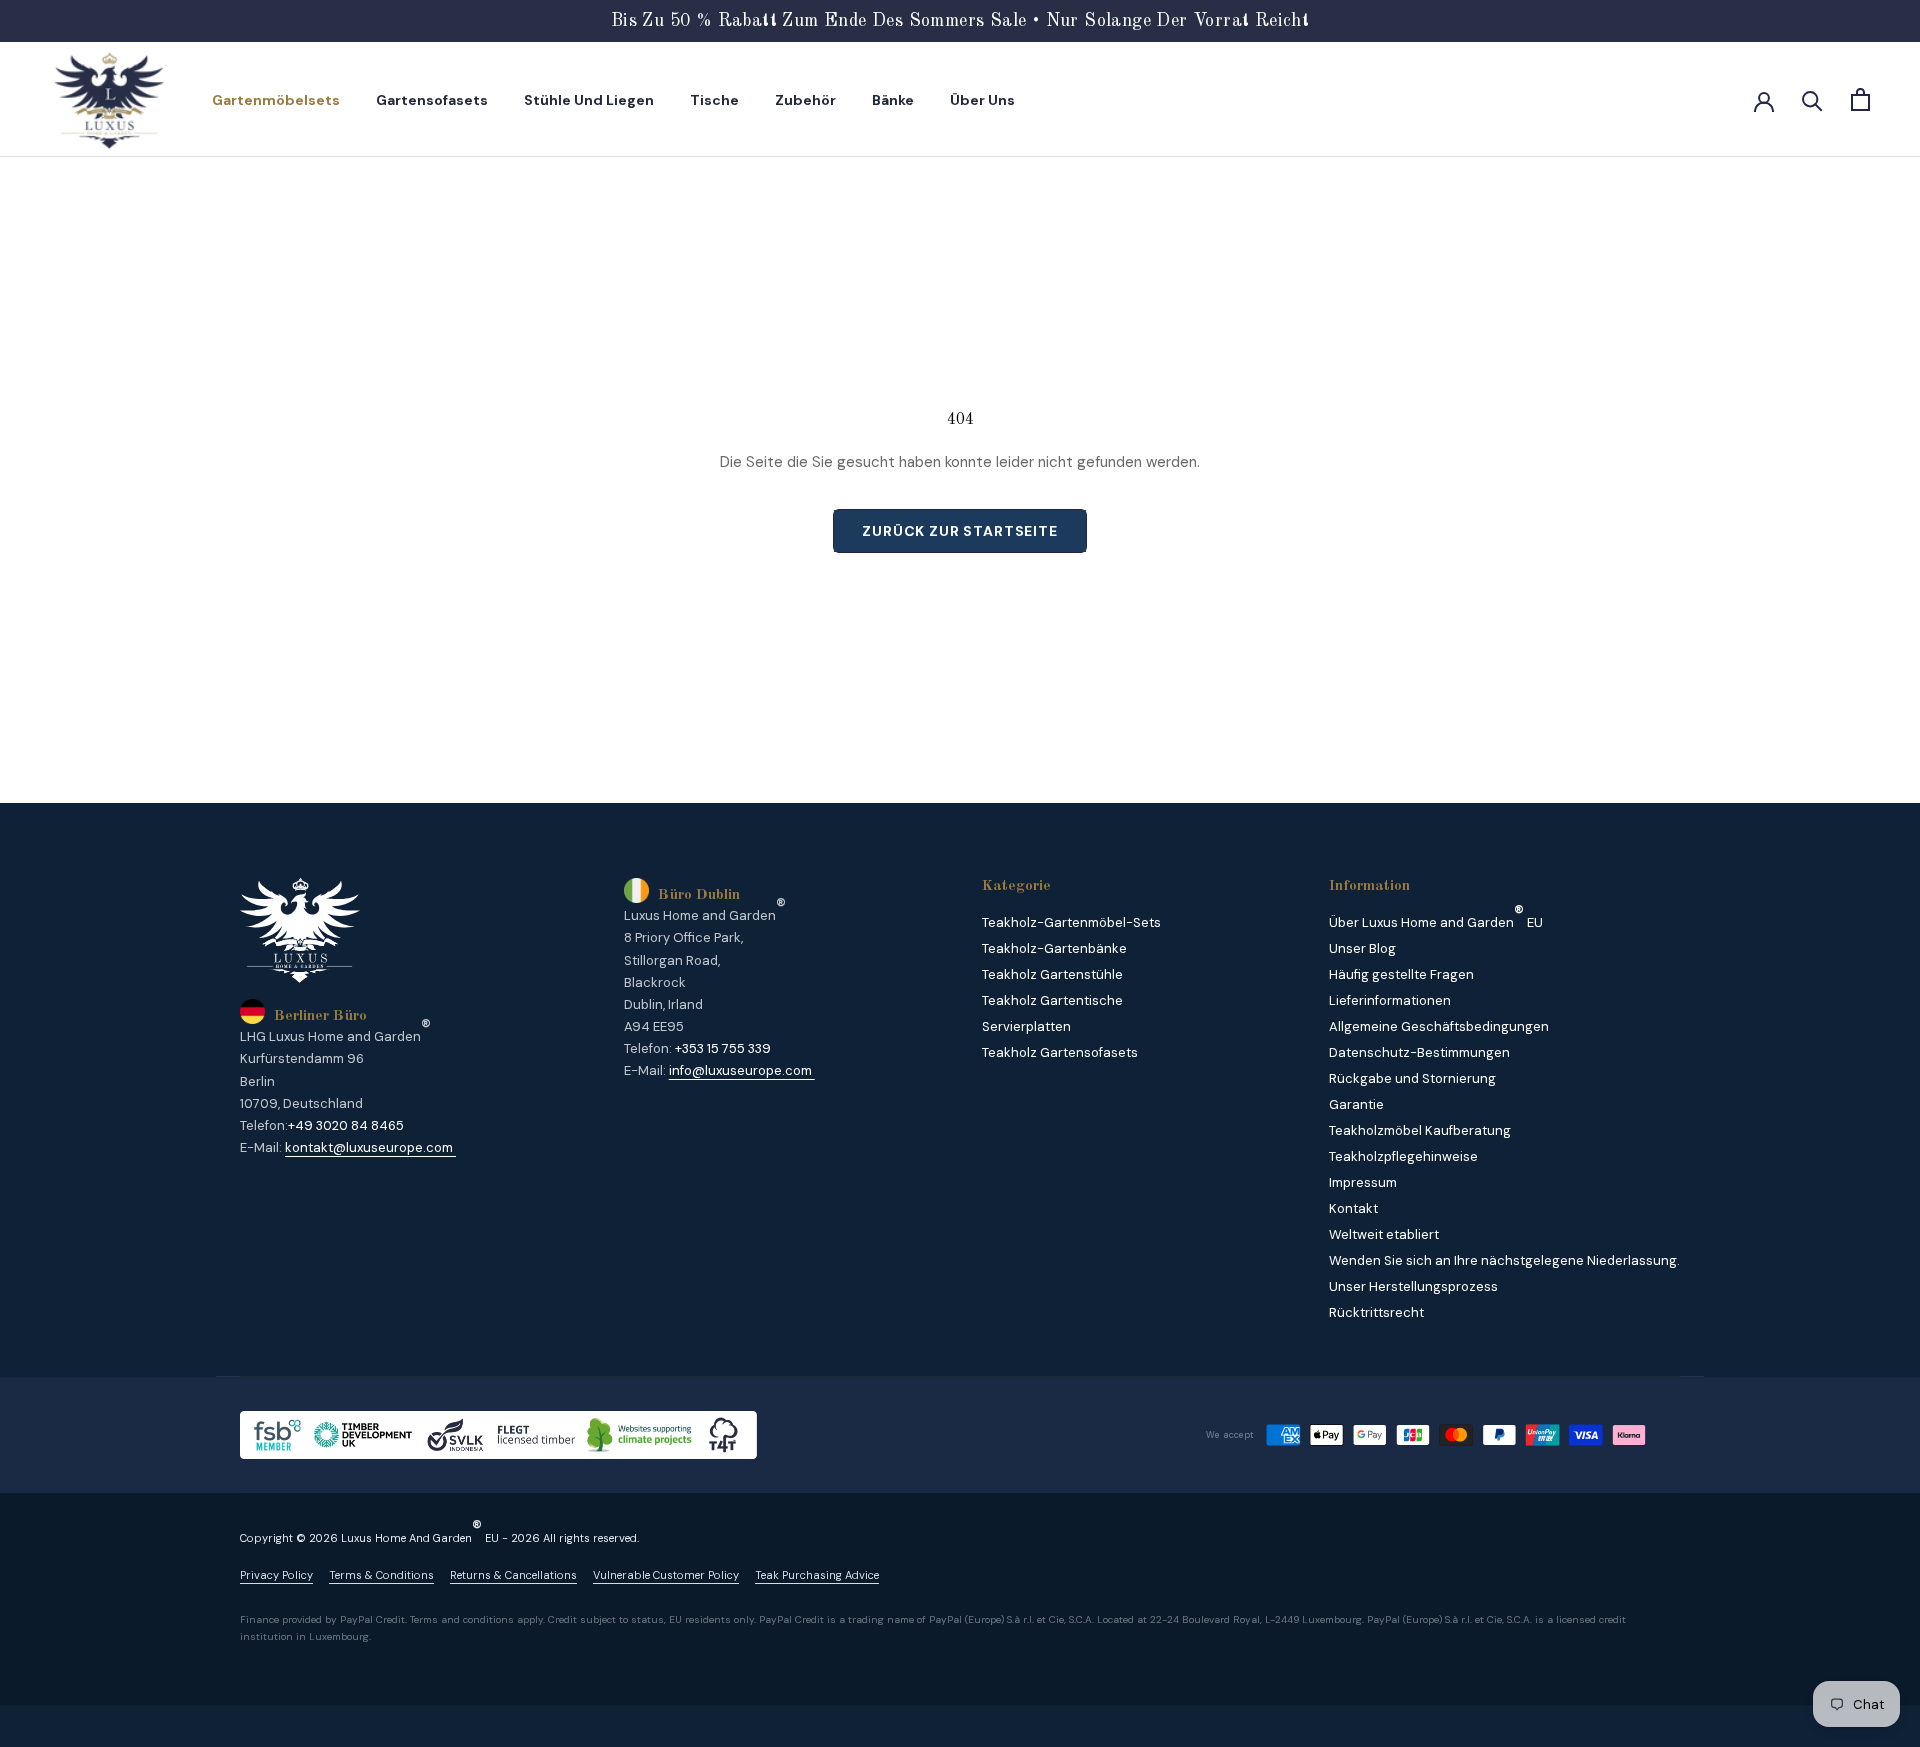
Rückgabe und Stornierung (1412, 1078)
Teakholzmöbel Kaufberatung (1420, 1130)
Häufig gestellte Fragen (1401, 974)
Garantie (1356, 1104)
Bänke (893, 100)
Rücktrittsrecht (1376, 1312)
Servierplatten (1026, 1026)
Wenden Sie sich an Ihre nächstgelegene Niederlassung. (1504, 1260)
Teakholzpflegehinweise (1403, 1156)
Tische (714, 100)
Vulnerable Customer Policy (666, 1575)
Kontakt (1353, 1208)
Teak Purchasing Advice (817, 1575)
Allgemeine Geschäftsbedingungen (1439, 1026)
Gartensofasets (432, 100)
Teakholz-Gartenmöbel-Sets (1071, 922)
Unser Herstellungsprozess (1413, 1286)
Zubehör (805, 100)
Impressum (1363, 1182)
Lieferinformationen (1390, 1000)
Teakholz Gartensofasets (1060, 1052)
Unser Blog (1362, 948)
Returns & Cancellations (513, 1575)
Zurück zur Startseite (960, 531)
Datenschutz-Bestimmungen (1419, 1052)
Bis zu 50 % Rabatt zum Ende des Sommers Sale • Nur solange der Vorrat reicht (960, 21)
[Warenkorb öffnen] (1860, 99)
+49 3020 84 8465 (346, 1125)
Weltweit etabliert (1384, 1234)
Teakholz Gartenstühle (1052, 974)
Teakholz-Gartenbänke (1054, 948)
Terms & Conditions (381, 1575)
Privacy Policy (276, 1575)
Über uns (982, 100)
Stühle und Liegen (589, 100)
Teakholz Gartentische (1052, 1000)
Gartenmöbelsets (276, 100)
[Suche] (1812, 99)
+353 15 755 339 (723, 1048)
